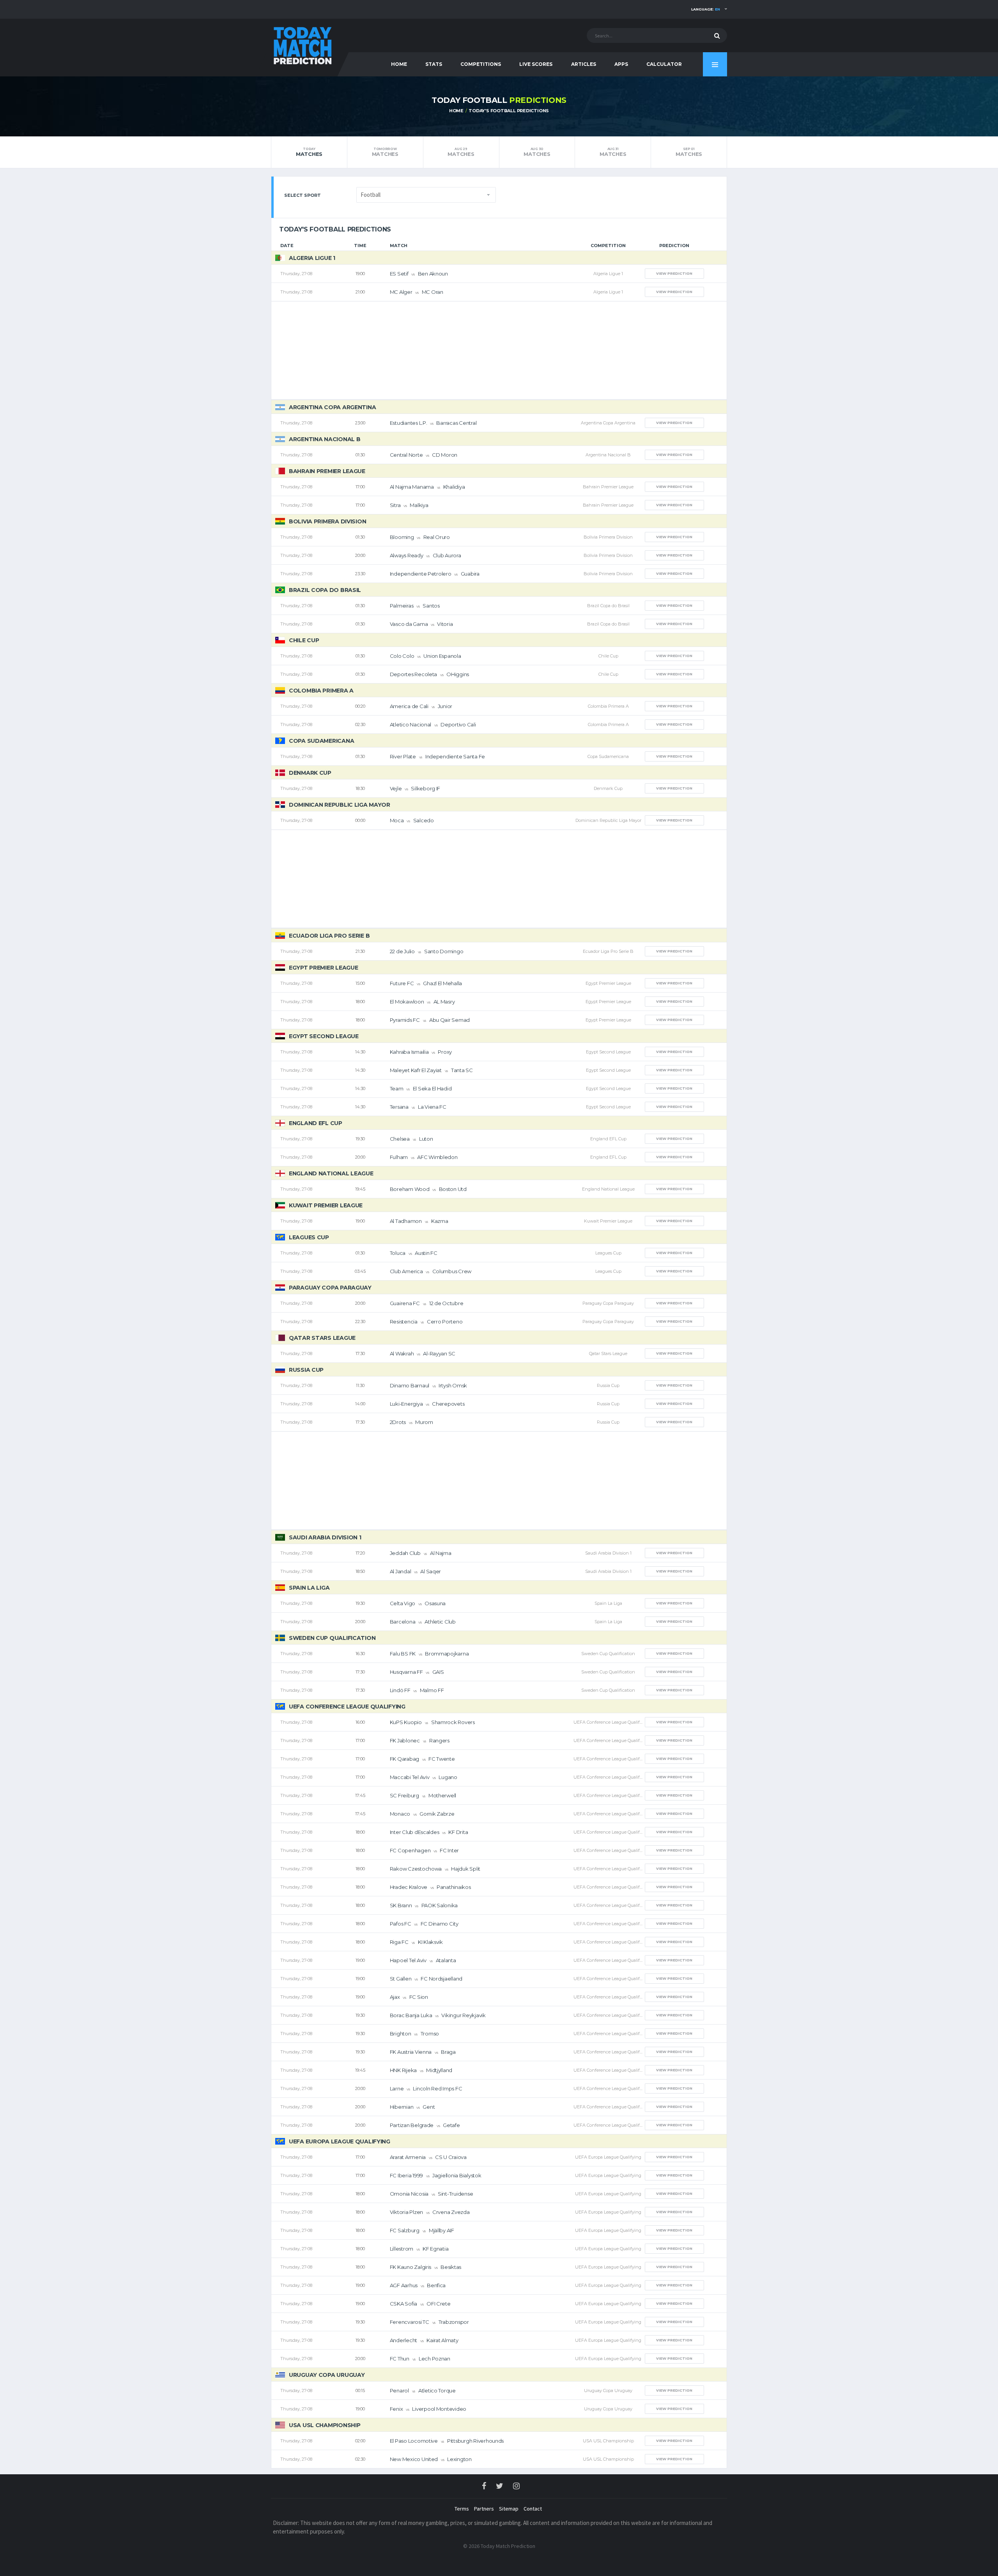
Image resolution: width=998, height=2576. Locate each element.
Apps (621, 64)
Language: (706, 9)
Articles (584, 64)
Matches (309, 152)
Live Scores (536, 64)
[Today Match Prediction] (302, 44)
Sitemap (509, 2509)
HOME (399, 64)
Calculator (664, 64)
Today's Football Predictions (509, 111)
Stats (434, 64)
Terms (462, 2509)
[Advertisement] (499, 350)
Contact (533, 2509)
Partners (484, 2509)
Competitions (481, 64)
